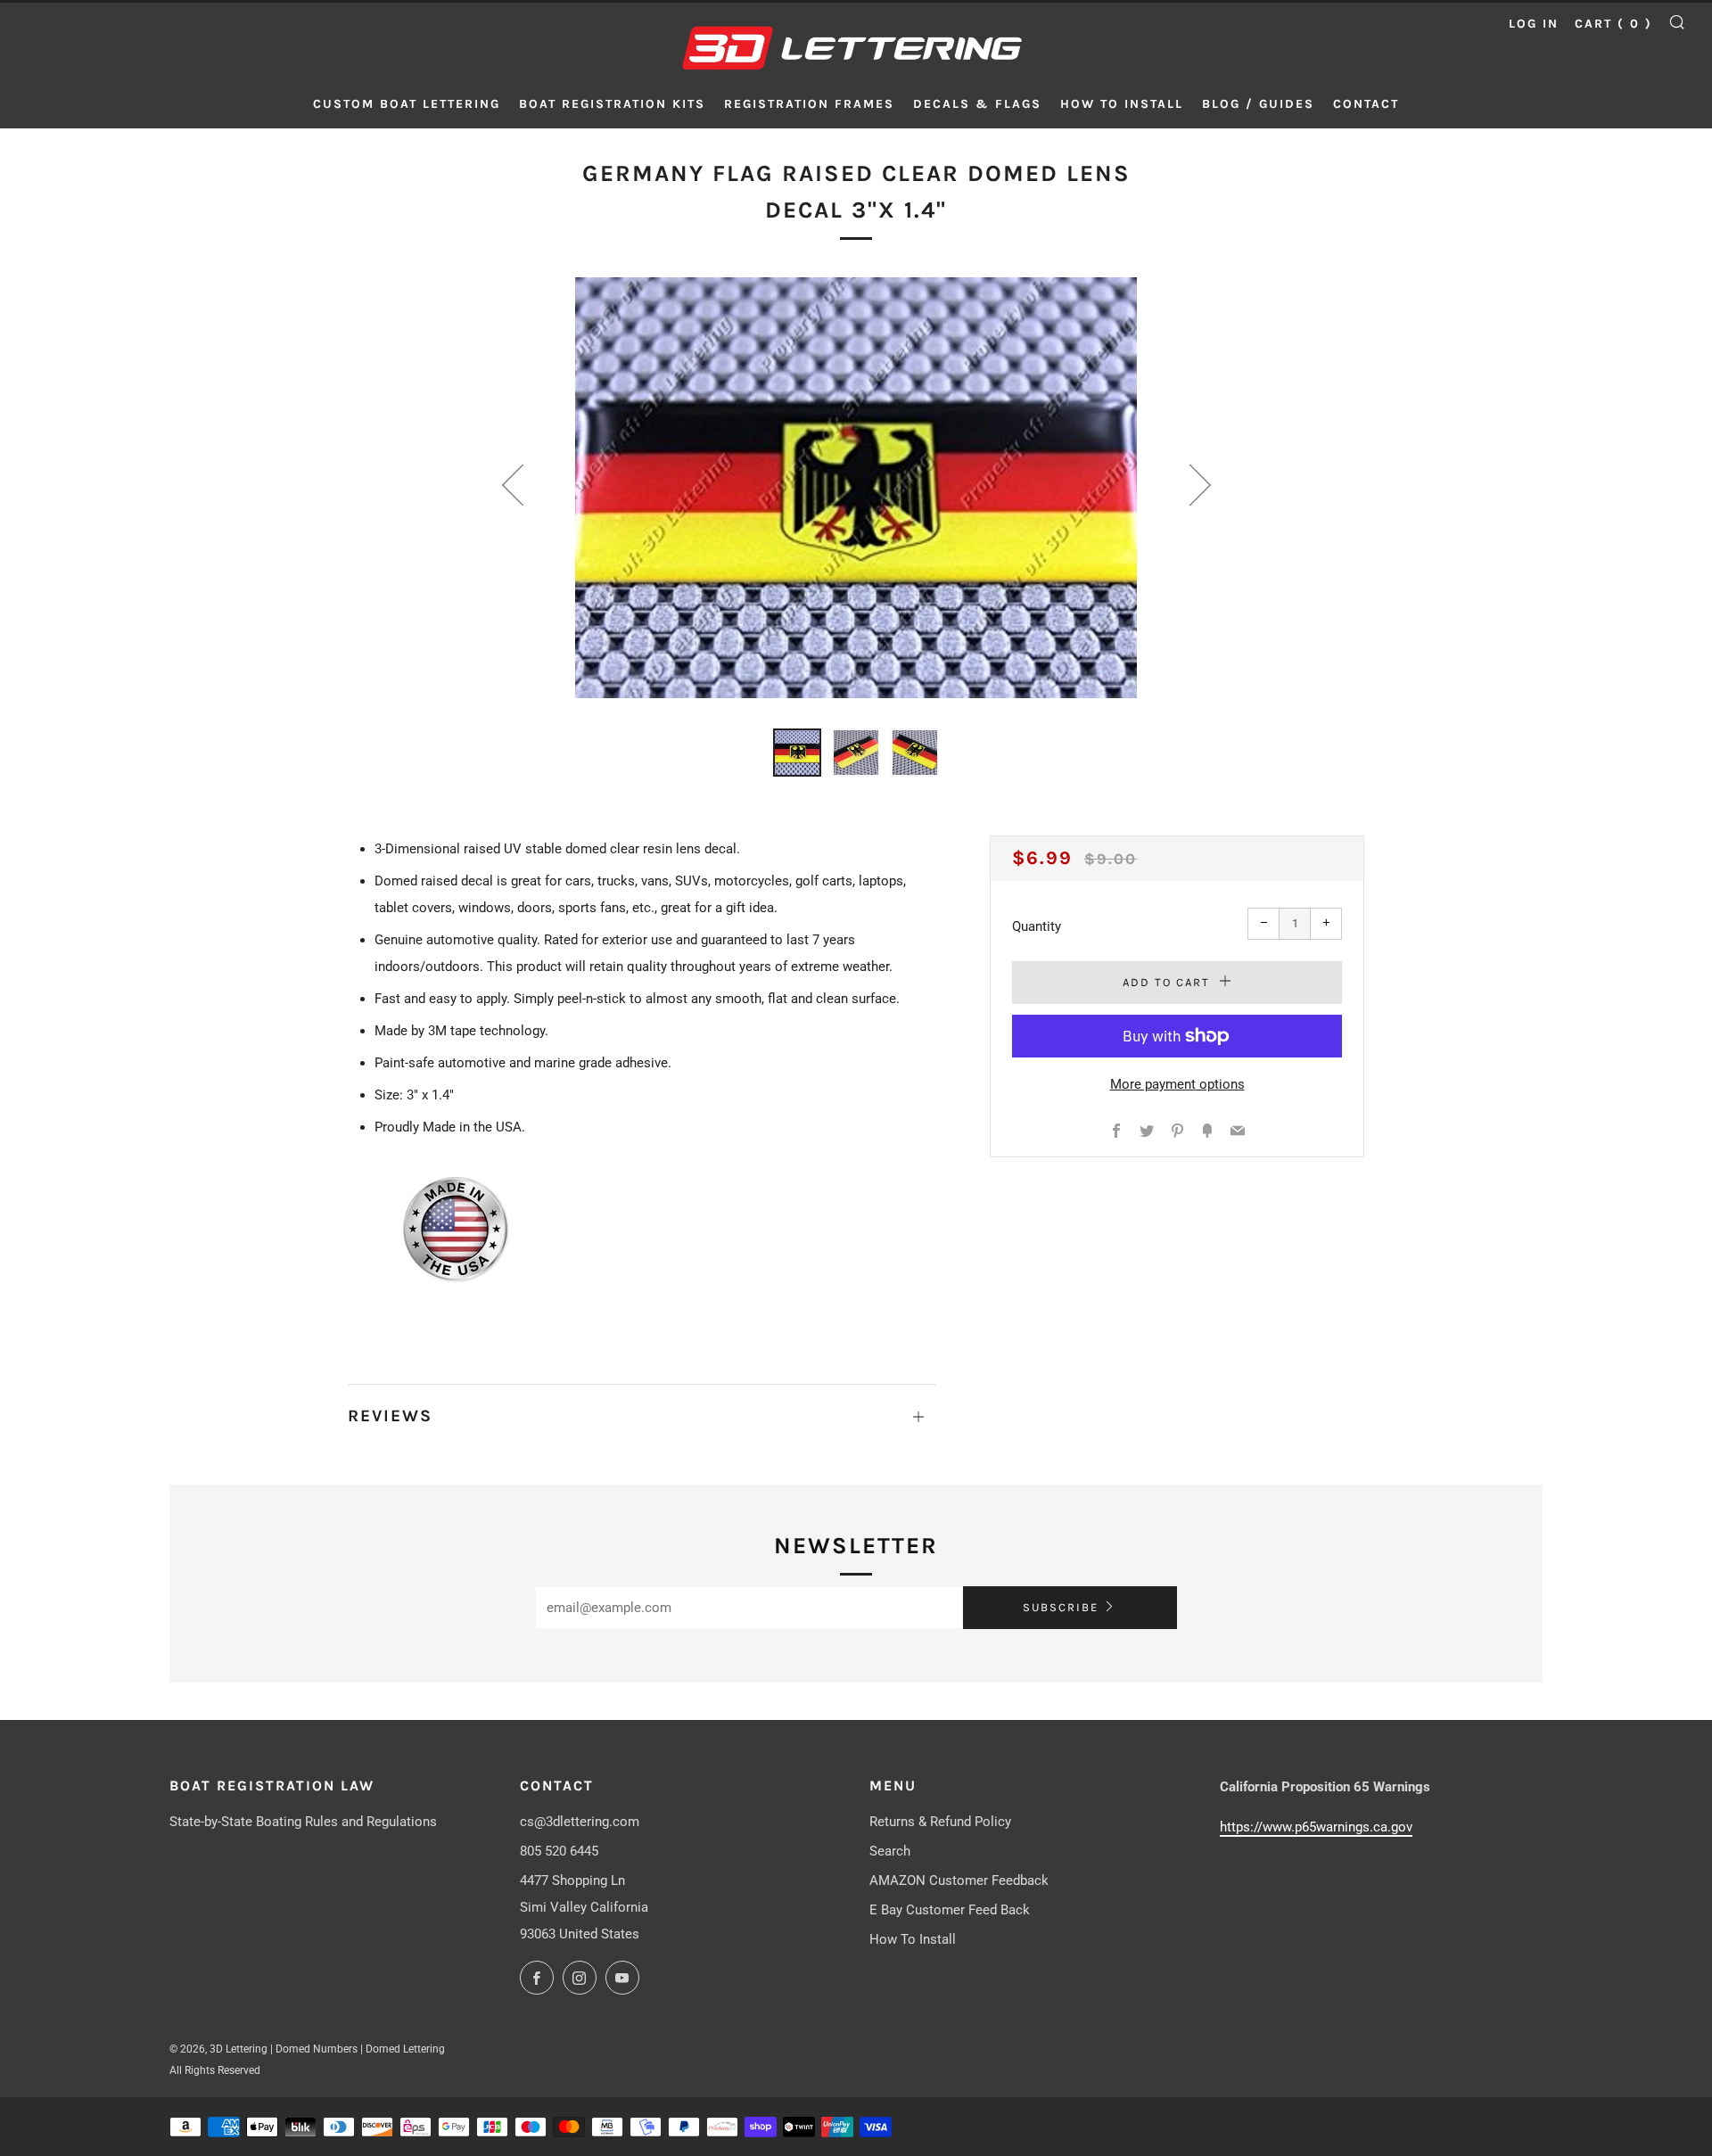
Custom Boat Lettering (407, 104)
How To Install (913, 1939)
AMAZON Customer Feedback (959, 1880)
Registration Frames (809, 104)
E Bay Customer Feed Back (950, 1910)
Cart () (1613, 24)
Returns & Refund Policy (940, 1822)
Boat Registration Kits (612, 104)
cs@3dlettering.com (580, 1822)
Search (890, 1851)
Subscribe (1061, 1607)
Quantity (1037, 926)
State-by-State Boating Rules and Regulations (303, 1822)
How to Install (1122, 104)
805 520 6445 (559, 1851)
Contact (1366, 104)
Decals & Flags (977, 104)
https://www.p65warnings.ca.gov (1316, 1827)
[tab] (797, 753)
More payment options (1177, 1084)
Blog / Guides (1258, 104)
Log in (1534, 24)
